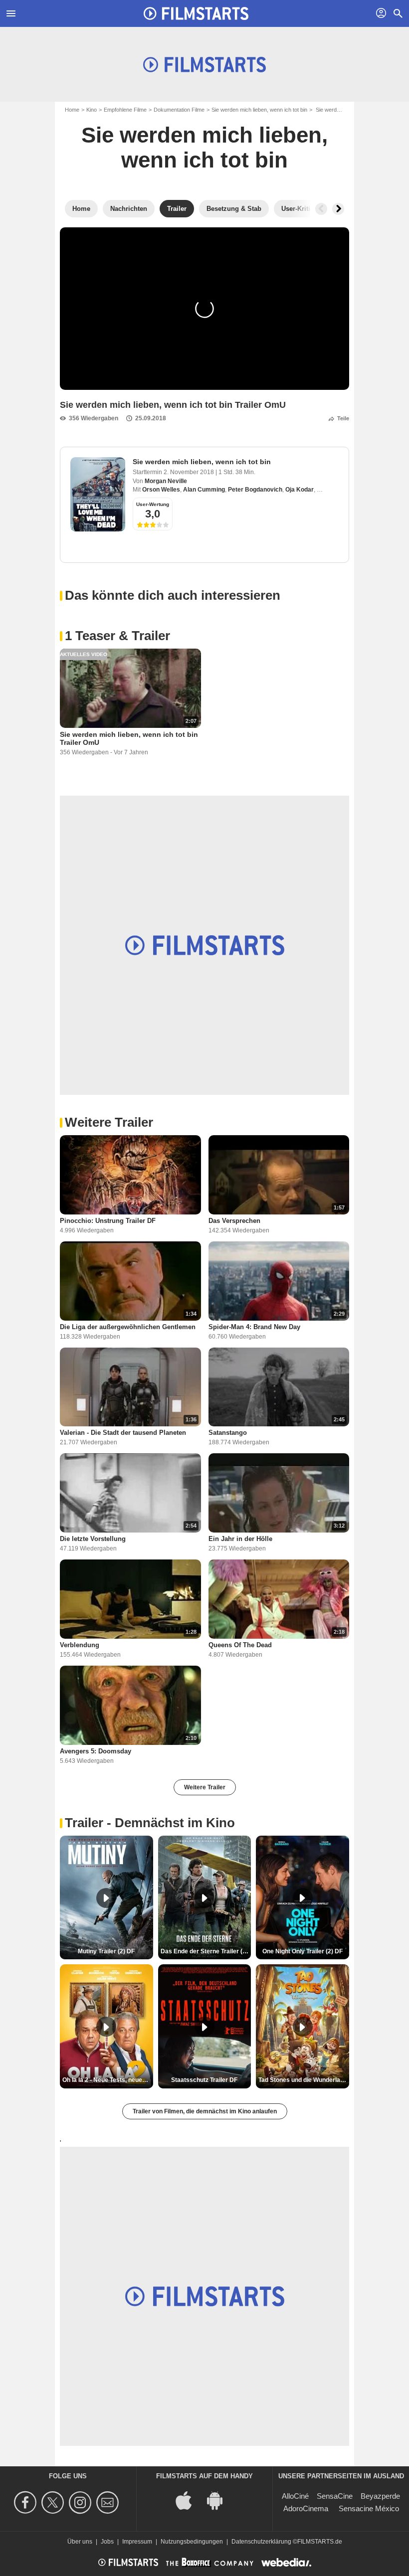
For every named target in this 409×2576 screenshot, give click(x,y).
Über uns (80, 2542)
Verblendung (80, 1645)
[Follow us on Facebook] (27, 2502)
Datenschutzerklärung (261, 2542)
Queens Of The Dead (240, 1645)
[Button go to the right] (338, 209)
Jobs (107, 2542)
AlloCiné (295, 2496)
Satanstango (228, 1433)
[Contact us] (109, 2502)
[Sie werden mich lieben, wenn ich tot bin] (98, 494)
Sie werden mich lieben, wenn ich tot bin (259, 110)
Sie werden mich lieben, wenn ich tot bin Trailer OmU (129, 738)
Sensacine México (369, 2508)
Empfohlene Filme (125, 110)
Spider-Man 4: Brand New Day (254, 1327)
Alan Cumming (204, 490)
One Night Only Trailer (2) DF (303, 1951)
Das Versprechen (234, 1221)
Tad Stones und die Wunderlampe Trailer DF (304, 2080)
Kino (92, 110)
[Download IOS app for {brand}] (189, 2499)
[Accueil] (196, 13)
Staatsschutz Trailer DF (204, 2080)
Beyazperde (380, 2496)
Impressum (137, 2542)
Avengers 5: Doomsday (96, 1751)
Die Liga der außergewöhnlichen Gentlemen (128, 1327)
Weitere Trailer (205, 1787)
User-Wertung (153, 504)
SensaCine (335, 2496)
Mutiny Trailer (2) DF (106, 1951)
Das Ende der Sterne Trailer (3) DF (206, 1951)
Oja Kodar (300, 490)
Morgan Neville (166, 481)
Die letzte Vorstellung (93, 1539)
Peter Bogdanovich (255, 490)
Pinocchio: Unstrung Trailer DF (108, 1221)
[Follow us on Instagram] (82, 2502)
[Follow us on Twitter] (54, 2502)
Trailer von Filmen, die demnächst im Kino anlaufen (205, 2111)
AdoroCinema (306, 2508)
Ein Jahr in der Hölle (240, 1539)
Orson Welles (161, 490)
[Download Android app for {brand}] (220, 2499)
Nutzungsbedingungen (192, 2542)
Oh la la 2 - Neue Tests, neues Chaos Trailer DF (108, 2080)
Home (72, 110)
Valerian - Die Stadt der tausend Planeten (123, 1433)
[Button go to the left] (321, 209)
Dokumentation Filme (179, 110)
